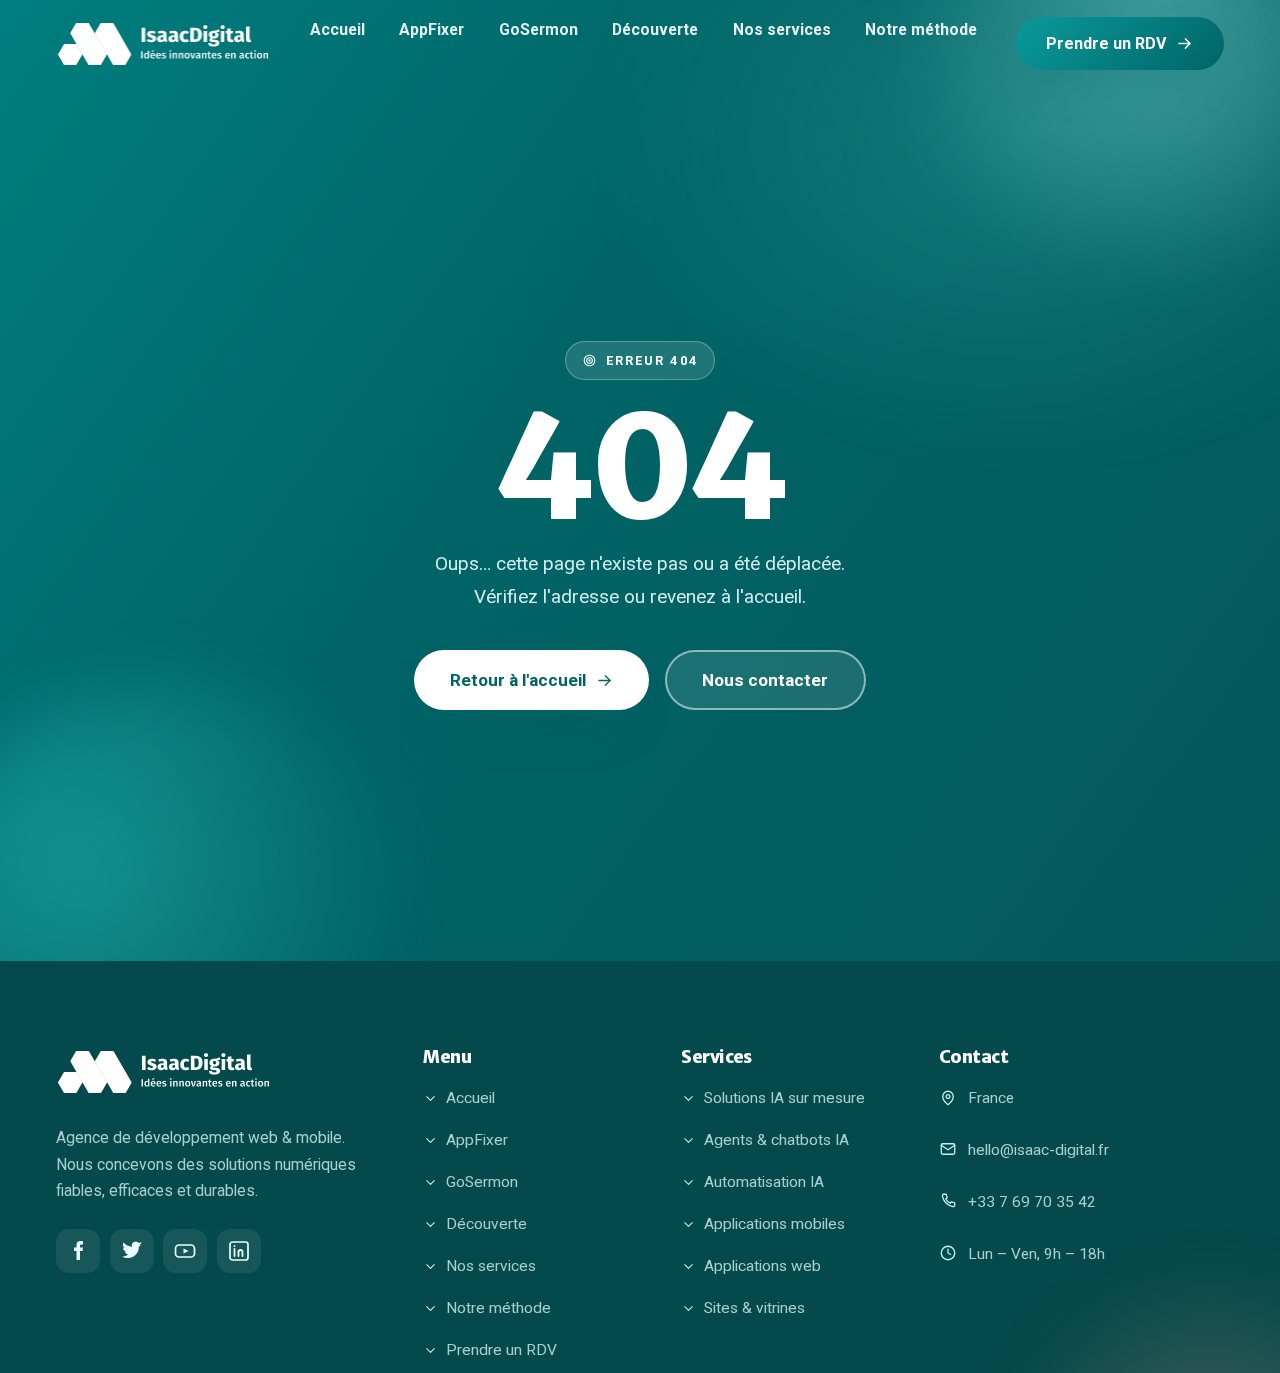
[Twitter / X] (132, 1251)
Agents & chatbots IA (776, 1140)
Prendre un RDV (1106, 43)
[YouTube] (185, 1251)
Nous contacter (765, 680)
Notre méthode (921, 28)
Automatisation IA (764, 1182)
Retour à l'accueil (518, 680)
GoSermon (538, 28)
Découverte (655, 28)
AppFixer (431, 28)
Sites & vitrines (754, 1308)
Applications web (762, 1266)
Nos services (782, 28)
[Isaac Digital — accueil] (163, 44)
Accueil (337, 28)
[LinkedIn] (239, 1251)
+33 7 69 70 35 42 (1032, 1202)
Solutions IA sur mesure (784, 1098)
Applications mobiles (774, 1224)
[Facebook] (78, 1251)
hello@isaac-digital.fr (1038, 1150)
